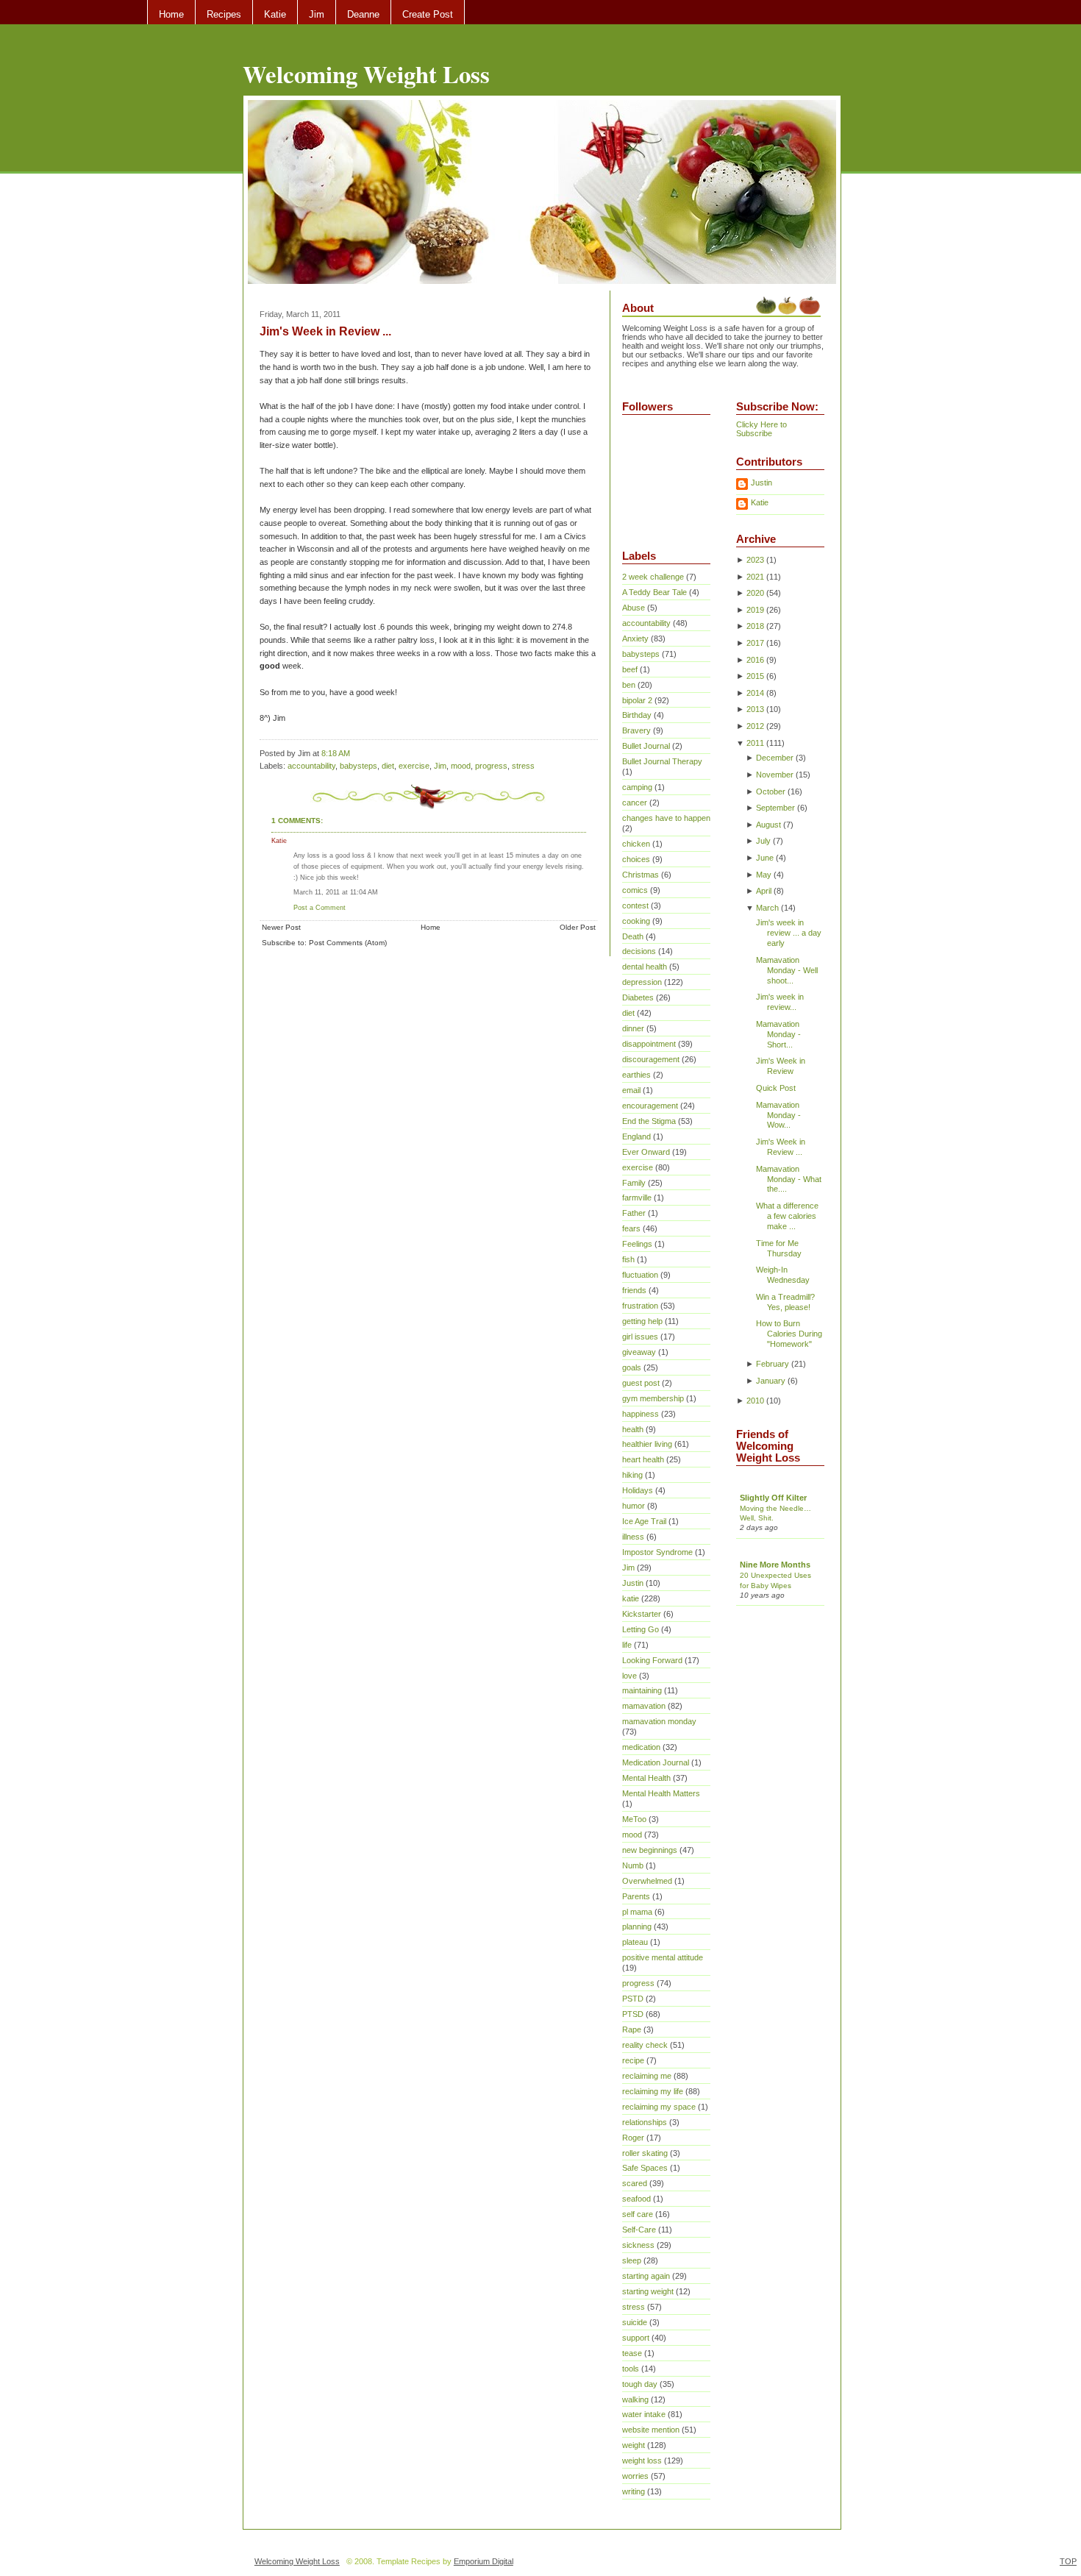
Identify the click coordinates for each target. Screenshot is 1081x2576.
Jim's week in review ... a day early (789, 933)
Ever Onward (646, 1152)
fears (631, 1228)
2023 (755, 560)
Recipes (224, 14)
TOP (1068, 2561)
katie (631, 1598)
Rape (632, 2029)
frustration (640, 1306)
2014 (755, 693)
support (636, 2338)
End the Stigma (649, 1121)
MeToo (634, 1819)
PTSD (633, 2014)
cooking (636, 921)
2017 (755, 643)
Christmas (641, 875)
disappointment (649, 1044)
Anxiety (635, 638)
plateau (635, 1942)
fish (628, 1259)
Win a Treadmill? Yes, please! (785, 1302)
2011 (755, 743)
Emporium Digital (484, 2561)
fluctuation (640, 1275)
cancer (635, 803)
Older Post (578, 927)
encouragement (650, 1106)
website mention (651, 2430)
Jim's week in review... (780, 1002)
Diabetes (638, 997)
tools (631, 2369)
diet (388, 766)
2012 (755, 726)
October (771, 791)
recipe (633, 2060)
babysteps (358, 766)
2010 (755, 1401)
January (771, 1381)
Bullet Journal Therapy (662, 761)
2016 (755, 660)
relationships (645, 2122)
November (775, 775)
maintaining (642, 1690)
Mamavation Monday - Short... (778, 1034)
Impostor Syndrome (657, 1552)
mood (461, 766)
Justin (633, 1583)
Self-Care (639, 2230)
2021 (755, 577)
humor (634, 1506)
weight (634, 2445)
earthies (636, 1075)
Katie (275, 14)
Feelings (637, 1244)
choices (636, 859)
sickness (638, 2245)
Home (171, 14)
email (631, 1090)
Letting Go (641, 1629)
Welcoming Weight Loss (366, 74)
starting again (646, 2276)
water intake (644, 2414)
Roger (633, 2138)
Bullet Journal (646, 746)
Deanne (363, 14)
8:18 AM (336, 753)
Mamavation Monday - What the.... (789, 1179)
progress (491, 766)
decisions (639, 951)
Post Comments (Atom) (348, 943)
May (764, 875)
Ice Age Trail (644, 1521)
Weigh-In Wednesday (783, 1275)
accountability (311, 766)
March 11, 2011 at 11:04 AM (336, 892)
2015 (755, 676)
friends (634, 1290)
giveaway (639, 1352)
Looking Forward (652, 1660)
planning (637, 1926)
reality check (645, 2045)
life (627, 1645)
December (775, 758)
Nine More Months (775, 1565)
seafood (636, 2199)
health (633, 1429)
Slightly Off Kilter (773, 1498)
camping (637, 787)
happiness (641, 1414)
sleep (632, 2260)
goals (632, 1367)
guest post (641, 1383)
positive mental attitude (663, 1957)
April (764, 891)
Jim (317, 14)
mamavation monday (659, 1721)
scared (635, 2183)
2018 (755, 626)
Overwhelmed (647, 1881)
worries (635, 2476)
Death (633, 936)
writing (634, 2491)
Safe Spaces (645, 2168)
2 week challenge (653, 577)
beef (630, 669)
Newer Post (281, 927)
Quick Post (776, 1088)
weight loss (642, 2461)
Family (634, 1183)
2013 (755, 709)
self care (638, 2214)
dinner (633, 1028)
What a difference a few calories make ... (787, 1216)
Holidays (638, 1490)
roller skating (645, 2153)
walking (635, 2399)
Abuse (634, 608)
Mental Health (646, 1778)
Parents (636, 1896)
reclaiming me (647, 2076)
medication (641, 1747)
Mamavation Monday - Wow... (778, 1115)
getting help (642, 1321)
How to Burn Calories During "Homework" (789, 1334)
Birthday (637, 715)
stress (523, 766)
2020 (755, 593)
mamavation (644, 1706)
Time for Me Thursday (779, 1248)
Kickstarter (642, 1614)
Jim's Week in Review (781, 1066)
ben (629, 685)
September (775, 808)
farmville (637, 1198)
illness (633, 1537)
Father (634, 1213)
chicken (636, 844)
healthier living (647, 1444)
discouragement (651, 1059)
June (765, 858)
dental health (645, 967)
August (768, 825)
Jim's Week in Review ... (325, 331)
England (636, 1136)
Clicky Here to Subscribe (761, 429)
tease (632, 2353)
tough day (640, 2384)
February (773, 1364)
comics (635, 890)
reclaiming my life (653, 2091)
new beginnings (650, 1850)
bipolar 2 (637, 700)
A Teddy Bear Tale (654, 592)
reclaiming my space (659, 2107)
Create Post (428, 14)
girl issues (640, 1337)
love (629, 1676)
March (767, 908)
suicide (635, 2322)
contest (635, 905)
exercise (414, 766)
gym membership (653, 1398)
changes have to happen (666, 818)
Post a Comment (320, 907)
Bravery (636, 730)
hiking (632, 1475)
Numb (633, 1865)
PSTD (633, 1999)
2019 (755, 610)
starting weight (648, 2291)
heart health (643, 1459)
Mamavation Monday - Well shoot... (787, 970)
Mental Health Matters (661, 1793)
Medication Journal (656, 1762)
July (763, 841)
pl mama (637, 1912)
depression (642, 982)
